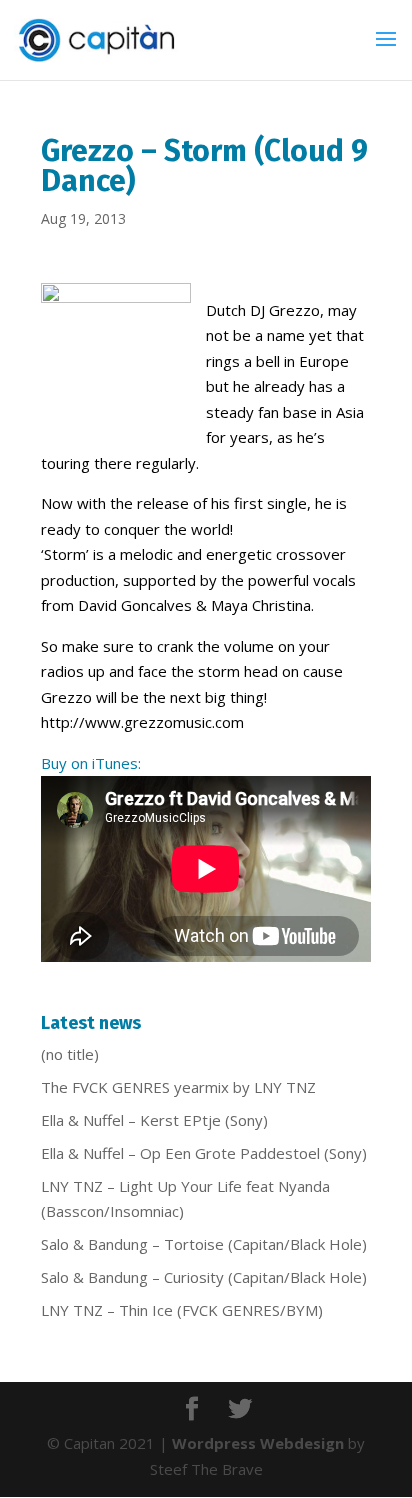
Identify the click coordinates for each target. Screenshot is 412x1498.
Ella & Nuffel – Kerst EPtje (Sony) (154, 1120)
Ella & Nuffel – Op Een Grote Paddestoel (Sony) (204, 1153)
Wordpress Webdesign (258, 1443)
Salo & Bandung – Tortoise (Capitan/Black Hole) (204, 1244)
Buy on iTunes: (91, 763)
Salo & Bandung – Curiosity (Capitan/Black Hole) (204, 1277)
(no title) (70, 1054)
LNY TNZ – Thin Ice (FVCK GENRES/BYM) (182, 1310)
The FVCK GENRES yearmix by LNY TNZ (178, 1087)
